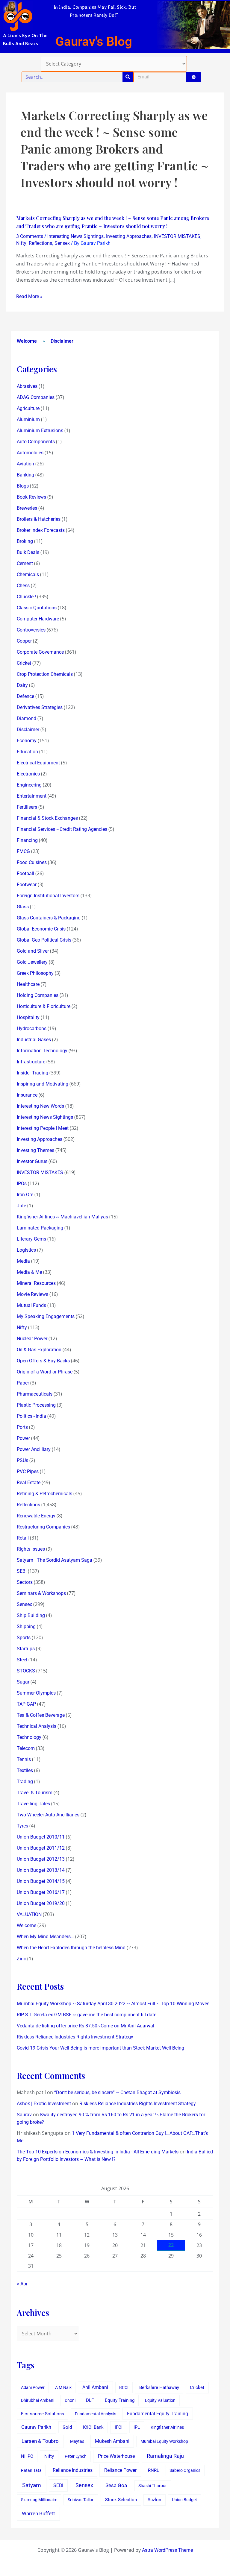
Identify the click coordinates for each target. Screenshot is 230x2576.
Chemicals (28, 574)
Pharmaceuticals (35, 1394)
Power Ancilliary (34, 1449)
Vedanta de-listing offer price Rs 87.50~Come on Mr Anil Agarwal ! (87, 2026)
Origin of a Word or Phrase (45, 1372)
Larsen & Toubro (40, 2441)
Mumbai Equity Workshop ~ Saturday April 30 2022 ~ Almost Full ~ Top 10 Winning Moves (113, 2004)
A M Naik (63, 2387)
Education (27, 752)
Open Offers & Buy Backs (43, 1361)
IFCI (119, 2427)
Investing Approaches (129, 236)
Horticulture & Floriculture (44, 1006)
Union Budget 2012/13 (41, 1859)
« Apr (22, 2284)
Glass (23, 907)
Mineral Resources (36, 1283)
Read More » (29, 296)
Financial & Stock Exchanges (47, 818)
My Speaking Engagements (46, 1316)
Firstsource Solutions (43, 2414)
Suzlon (154, 2500)
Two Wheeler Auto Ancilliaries (48, 1815)
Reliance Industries (73, 2470)
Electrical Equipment (38, 763)
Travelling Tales (33, 1804)
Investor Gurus (32, 1161)
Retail (23, 1538)
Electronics (28, 774)
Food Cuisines (32, 862)
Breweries (27, 508)
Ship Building (31, 1615)
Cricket (24, 663)
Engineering (29, 785)
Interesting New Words (40, 1106)
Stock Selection (121, 2500)
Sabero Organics (185, 2470)
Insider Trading (32, 1073)
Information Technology (42, 1051)
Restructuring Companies (43, 1527)
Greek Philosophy (35, 973)
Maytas (77, 2441)
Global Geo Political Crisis (44, 940)
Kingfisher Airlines (167, 2427)
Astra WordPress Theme (167, 2550)
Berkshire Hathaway (159, 2388)
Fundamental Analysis (96, 2414)
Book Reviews (31, 497)
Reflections (40, 243)
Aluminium (28, 419)
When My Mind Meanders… (45, 1937)
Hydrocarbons (32, 1029)
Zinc (21, 1959)
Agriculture (28, 408)
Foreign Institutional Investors (48, 896)
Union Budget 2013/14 (41, 1870)
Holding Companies (38, 995)
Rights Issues (31, 1549)
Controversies (31, 630)
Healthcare (28, 984)
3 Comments (30, 236)
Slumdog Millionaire (39, 2500)
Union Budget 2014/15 (41, 1881)
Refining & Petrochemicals (44, 1494)
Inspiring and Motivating (43, 1084)
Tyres (22, 1826)
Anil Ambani (95, 2387)
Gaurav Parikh (36, 2427)
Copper (24, 641)
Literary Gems (31, 1239)
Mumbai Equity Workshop (164, 2441)
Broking (25, 541)
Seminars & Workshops (41, 1593)
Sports (24, 1638)
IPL (137, 2427)
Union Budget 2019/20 (41, 1903)
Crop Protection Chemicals (45, 674)
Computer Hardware (38, 619)
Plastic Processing (36, 1405)
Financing (27, 840)
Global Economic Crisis (41, 929)
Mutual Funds (31, 1305)
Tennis (24, 1759)
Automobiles (30, 453)
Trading (25, 1782)
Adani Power (33, 2387)
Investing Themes (35, 1150)
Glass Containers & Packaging (49, 918)
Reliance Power (120, 2470)
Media (23, 1261)
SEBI (22, 1571)
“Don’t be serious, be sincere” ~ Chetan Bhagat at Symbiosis (117, 2092)
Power (23, 1438)
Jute (21, 1206)
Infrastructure (31, 1062)
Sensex (62, 243)
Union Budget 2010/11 (41, 1837)
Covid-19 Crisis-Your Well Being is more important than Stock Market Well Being (100, 2048)
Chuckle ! (26, 597)
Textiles (25, 1770)
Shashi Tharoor (153, 2486)
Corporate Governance (40, 652)
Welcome (27, 341)
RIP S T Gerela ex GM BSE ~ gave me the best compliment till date (87, 2015)
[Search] (128, 77)
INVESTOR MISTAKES (177, 236)
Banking (25, 475)
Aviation (25, 464)
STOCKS (26, 1671)
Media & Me (29, 1272)
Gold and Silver (33, 951)
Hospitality (28, 1017)
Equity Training (120, 2400)
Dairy (22, 685)
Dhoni (70, 2400)
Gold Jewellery (32, 962)
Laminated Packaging (40, 1228)
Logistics (26, 1250)
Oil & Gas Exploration (39, 1350)
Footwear (27, 885)
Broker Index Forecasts (41, 530)
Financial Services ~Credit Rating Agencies (62, 829)
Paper (23, 1383)
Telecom (26, 1748)
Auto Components (36, 442)
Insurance (27, 1095)
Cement (25, 563)
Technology (29, 1737)
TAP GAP (26, 1704)
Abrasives (27, 386)
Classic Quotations (37, 608)
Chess (23, 586)
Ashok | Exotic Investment (44, 2104)
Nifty (21, 243)
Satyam (32, 2485)
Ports (22, 1427)
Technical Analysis (37, 1726)
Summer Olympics (36, 1693)
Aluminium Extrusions (40, 431)
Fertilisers (27, 807)
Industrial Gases (34, 1040)
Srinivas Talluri (81, 2500)
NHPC (27, 2456)
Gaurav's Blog (94, 41)
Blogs (23, 486)
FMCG (23, 851)
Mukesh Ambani (112, 2441)
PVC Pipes (28, 1471)
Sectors (25, 1582)
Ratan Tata (31, 2470)
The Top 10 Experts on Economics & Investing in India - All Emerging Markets (98, 2152)
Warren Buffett (38, 2513)
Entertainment (32, 796)
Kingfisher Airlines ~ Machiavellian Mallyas (62, 1217)
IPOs (22, 1184)
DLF (90, 2400)
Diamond (27, 718)
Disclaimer (62, 341)
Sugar (23, 1682)
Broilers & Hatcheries (39, 519)
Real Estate (29, 1483)
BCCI (124, 2387)
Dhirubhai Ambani (38, 2400)
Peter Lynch (76, 2456)
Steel (22, 1660)
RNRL (153, 2470)
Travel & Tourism (35, 1793)
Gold (67, 2427)
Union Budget (184, 2500)
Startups (26, 1649)
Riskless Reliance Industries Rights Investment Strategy (75, 2037)
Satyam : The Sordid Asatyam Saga (55, 1560)
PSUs (22, 1460)
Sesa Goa (116, 2485)
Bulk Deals (28, 552)
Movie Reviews (32, 1294)
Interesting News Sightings (75, 236)
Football (25, 873)
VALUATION (29, 1914)
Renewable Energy (36, 1516)
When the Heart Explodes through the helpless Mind (71, 1948)
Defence (25, 696)
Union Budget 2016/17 (41, 1892)
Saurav (24, 2115)
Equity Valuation (160, 2400)
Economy (27, 741)
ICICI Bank (93, 2427)
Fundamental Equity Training (158, 2414)
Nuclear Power (32, 1339)
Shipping (26, 1626)
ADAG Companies (36, 397)
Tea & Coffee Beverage (41, 1715)
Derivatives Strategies (40, 707)
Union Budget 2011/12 (41, 1848)
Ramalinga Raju (165, 2456)
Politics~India (31, 1416)
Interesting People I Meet (43, 1128)
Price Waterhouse (116, 2456)
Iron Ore (25, 1195)
